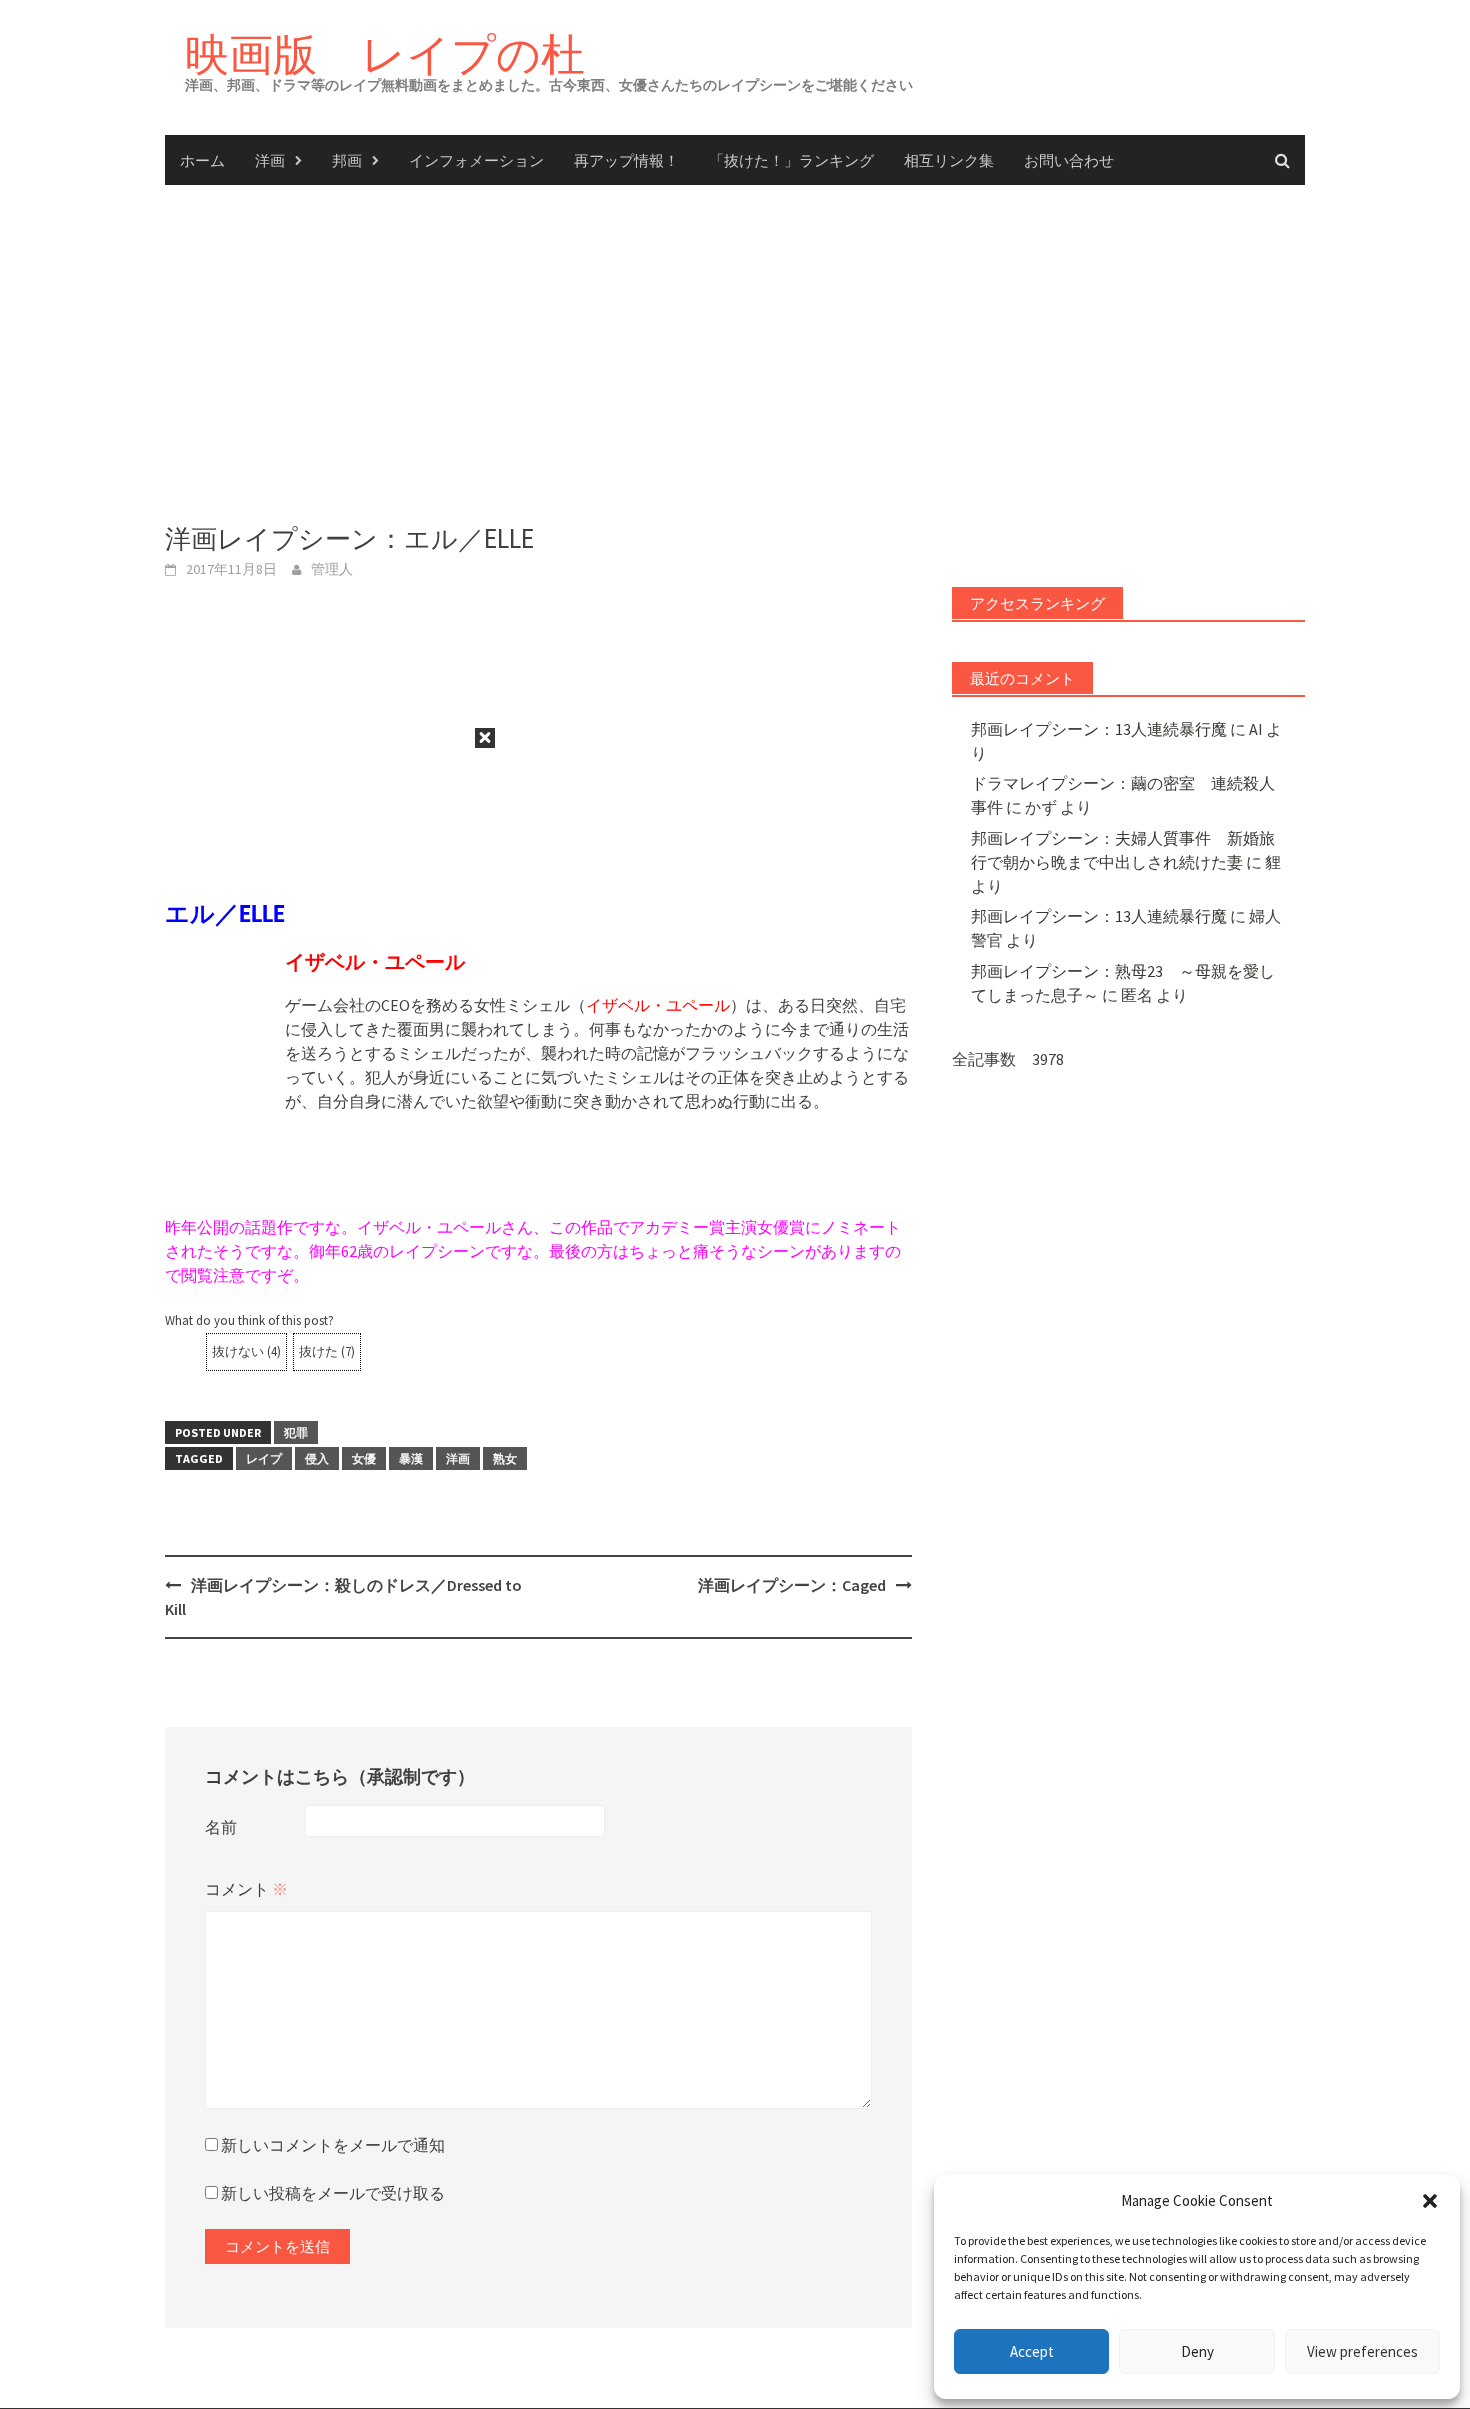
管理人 (332, 569)
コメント (246, 1889)
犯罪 (296, 1432)
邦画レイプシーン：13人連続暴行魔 (1099, 729)
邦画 (347, 160)
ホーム (202, 160)
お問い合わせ (1069, 160)
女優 (364, 1458)
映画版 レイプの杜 (385, 53)
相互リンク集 (949, 160)
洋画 (270, 160)
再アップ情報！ (626, 160)
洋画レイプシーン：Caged (792, 1585)
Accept (1032, 2351)
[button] (1430, 2201)
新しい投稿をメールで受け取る (333, 2193)
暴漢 (411, 1458)
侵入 (317, 1458)
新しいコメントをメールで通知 (333, 2145)
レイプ (264, 1458)
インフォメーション (476, 160)
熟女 (505, 1458)
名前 (221, 1827)
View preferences (1362, 2351)
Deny (1197, 2351)
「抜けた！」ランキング (791, 160)
